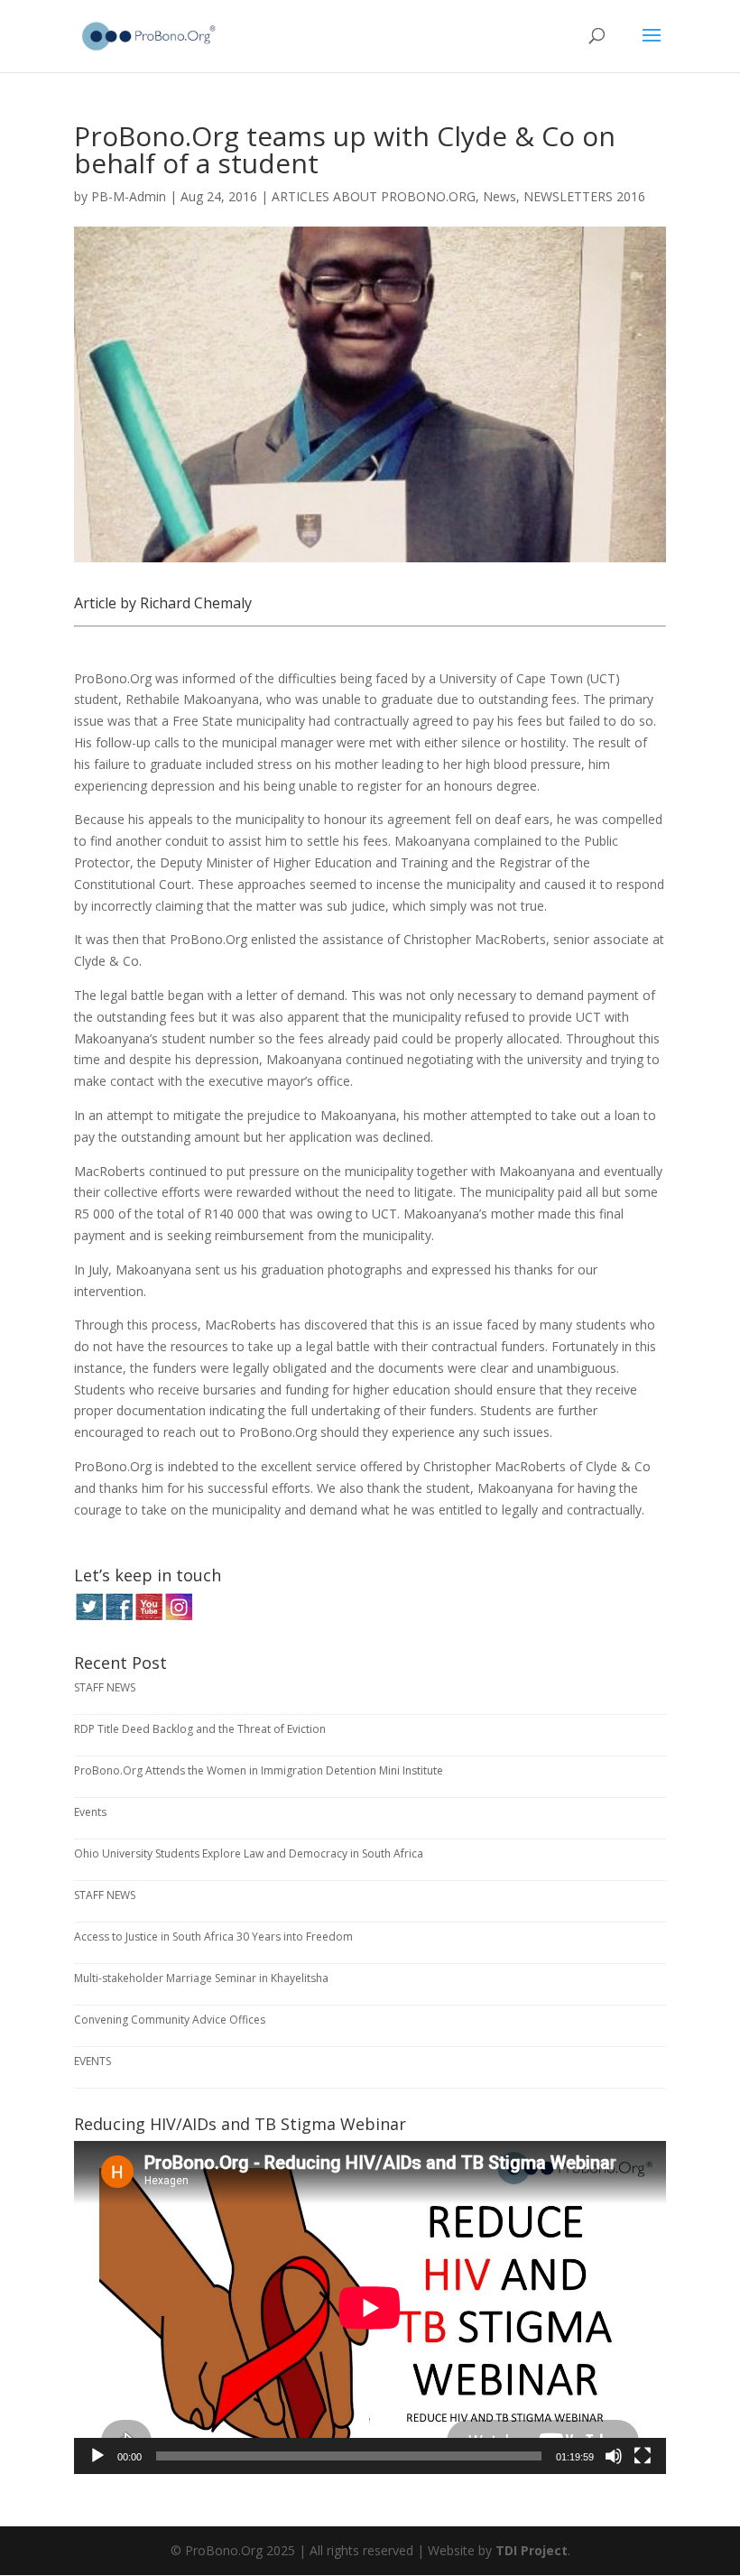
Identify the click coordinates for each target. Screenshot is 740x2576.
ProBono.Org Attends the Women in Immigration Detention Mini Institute (259, 1770)
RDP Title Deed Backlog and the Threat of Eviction (200, 1729)
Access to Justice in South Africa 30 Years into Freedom (213, 1937)
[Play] (97, 2456)
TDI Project (532, 2550)
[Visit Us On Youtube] (148, 1616)
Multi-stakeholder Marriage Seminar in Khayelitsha (201, 1978)
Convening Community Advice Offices (170, 2020)
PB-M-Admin (129, 196)
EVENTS (92, 2061)
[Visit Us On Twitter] (89, 1616)
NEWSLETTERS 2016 (584, 196)
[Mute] (614, 2456)
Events (90, 1812)
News (499, 196)
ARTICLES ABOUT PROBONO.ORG (374, 196)
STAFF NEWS (105, 1687)
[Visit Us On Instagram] (178, 1616)
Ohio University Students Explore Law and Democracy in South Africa (249, 1853)
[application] (370, 2307)
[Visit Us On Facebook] (119, 1616)
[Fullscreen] (643, 2456)
